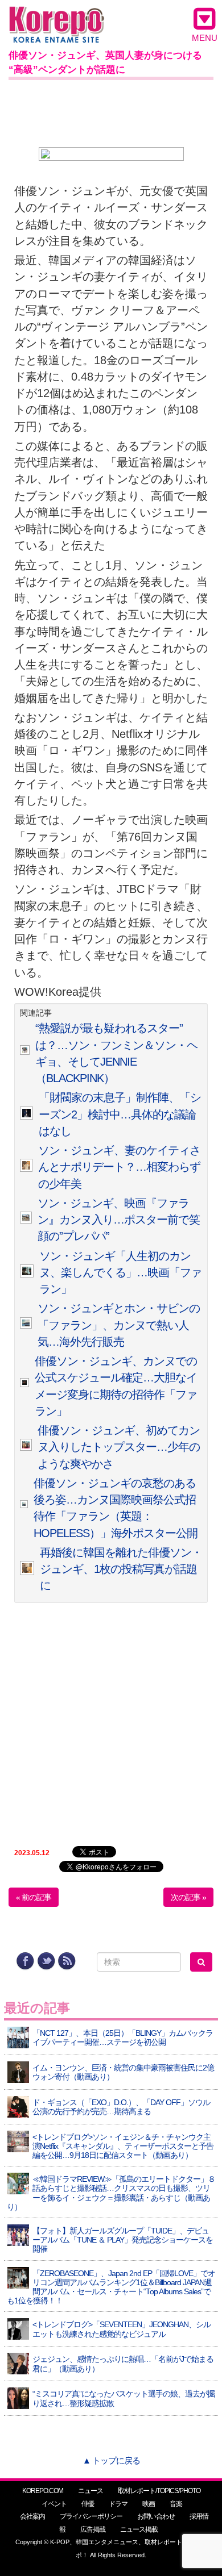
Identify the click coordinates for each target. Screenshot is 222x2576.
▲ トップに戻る (111, 2460)
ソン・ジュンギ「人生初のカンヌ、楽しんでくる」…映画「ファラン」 (120, 1273)
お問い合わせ (156, 2516)
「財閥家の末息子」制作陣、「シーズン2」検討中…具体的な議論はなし (120, 1114)
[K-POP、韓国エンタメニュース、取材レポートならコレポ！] (57, 17)
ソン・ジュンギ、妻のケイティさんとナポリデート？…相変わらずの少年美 (119, 1167)
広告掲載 (93, 2529)
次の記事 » (188, 1897)
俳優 (88, 2504)
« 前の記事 (34, 1897)
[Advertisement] (111, 111)
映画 (149, 2504)
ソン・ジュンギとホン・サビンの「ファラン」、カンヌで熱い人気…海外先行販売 (119, 1325)
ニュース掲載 (139, 2529)
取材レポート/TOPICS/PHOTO (159, 2491)
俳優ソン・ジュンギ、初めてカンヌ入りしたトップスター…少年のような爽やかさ (119, 1447)
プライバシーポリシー (91, 2516)
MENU (205, 38)
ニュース (91, 2491)
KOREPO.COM (43, 2491)
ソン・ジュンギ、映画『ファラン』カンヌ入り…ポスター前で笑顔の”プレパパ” (119, 1220)
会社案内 (32, 2516)
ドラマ (118, 2504)
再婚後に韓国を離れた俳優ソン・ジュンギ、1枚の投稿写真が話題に (121, 1569)
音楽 (176, 2504)
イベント (54, 2504)
